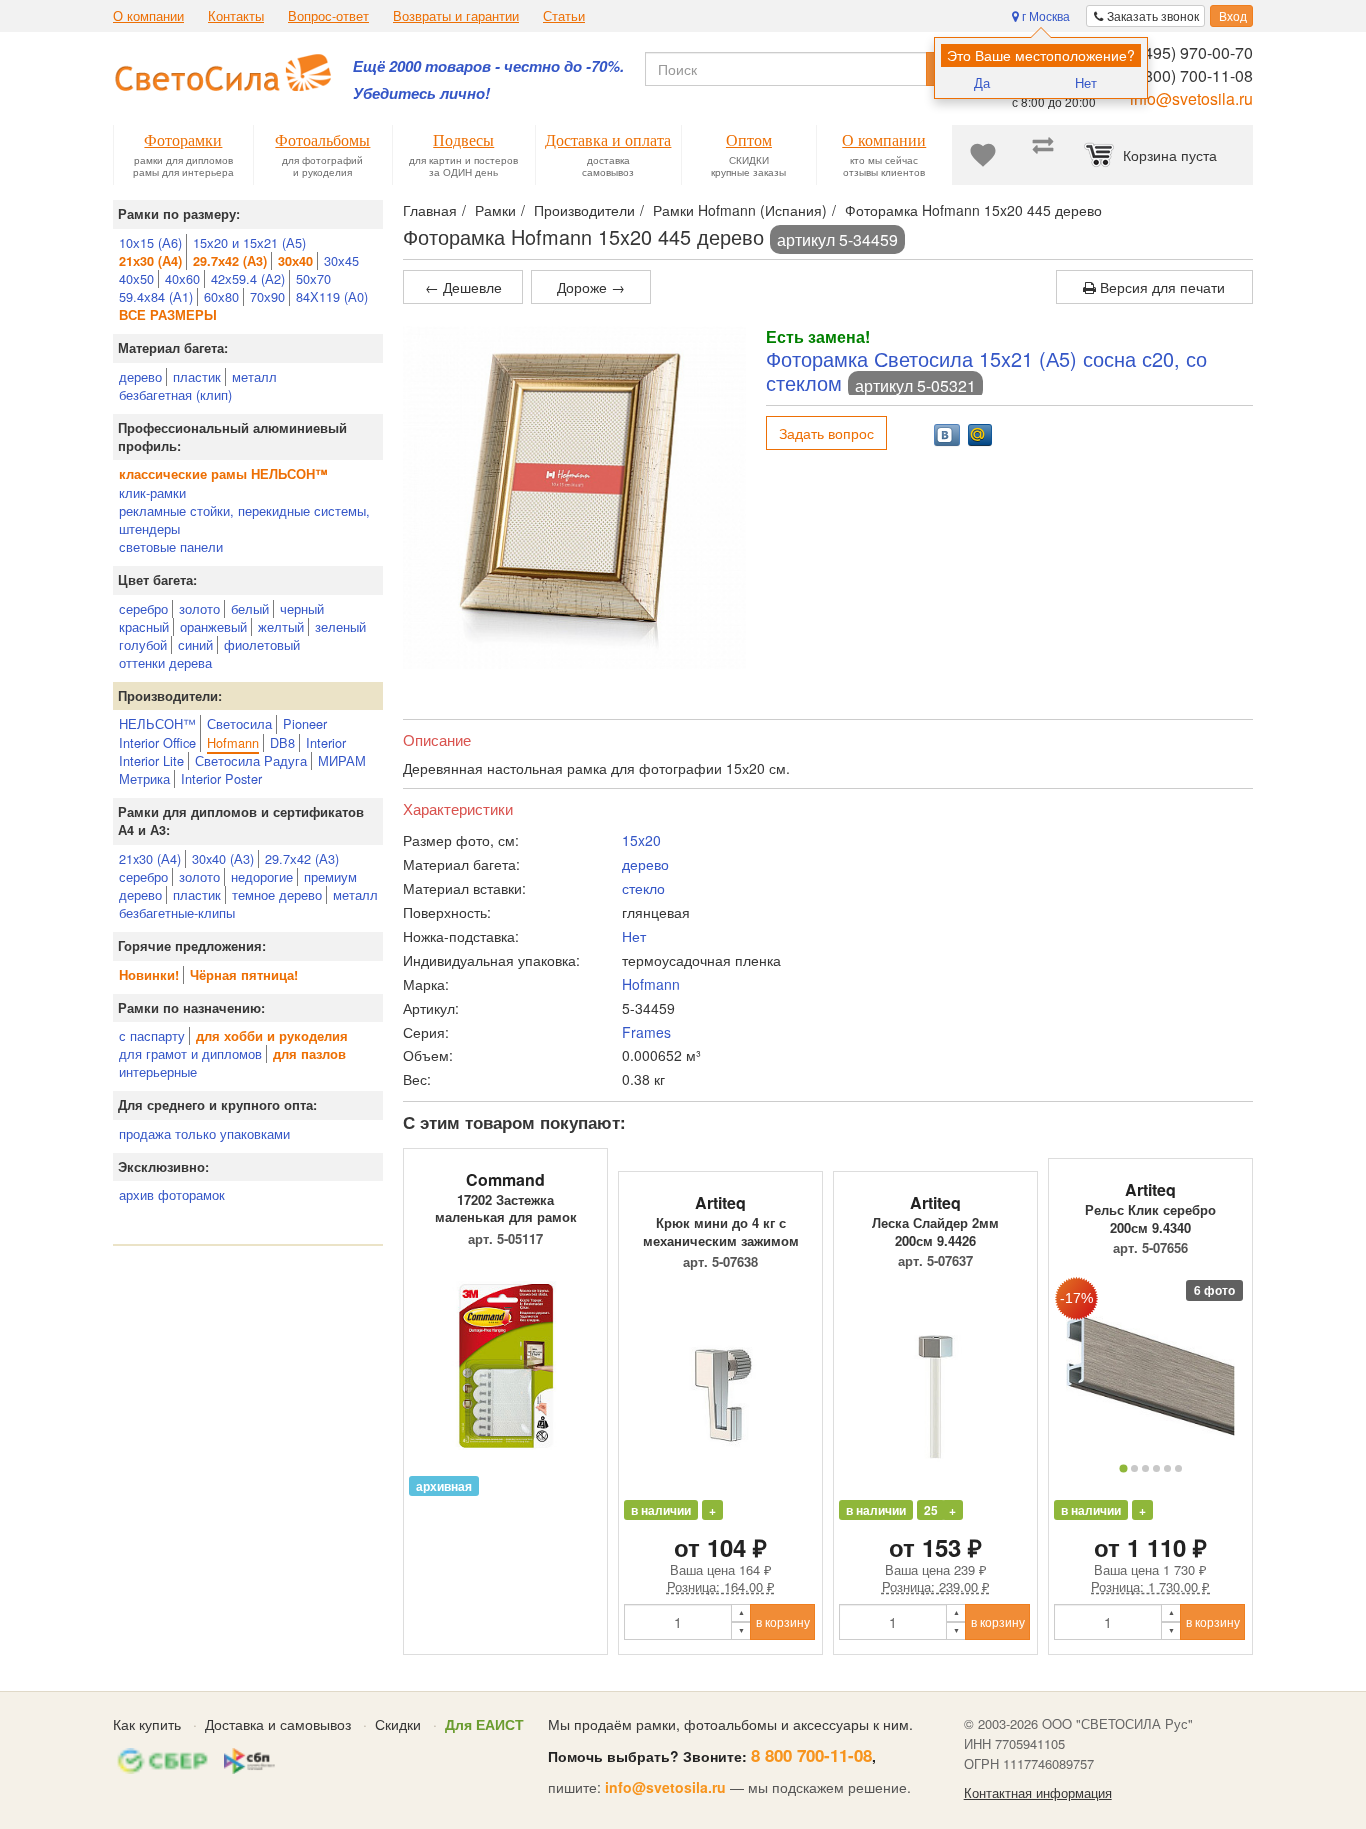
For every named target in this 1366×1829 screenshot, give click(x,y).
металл (254, 376)
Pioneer (305, 723)
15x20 (641, 840)
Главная (430, 210)
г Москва (1044, 15)
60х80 (221, 296)
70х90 (267, 296)
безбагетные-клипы (177, 912)
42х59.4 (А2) (248, 278)
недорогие (262, 876)
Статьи (564, 16)
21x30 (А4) (150, 858)
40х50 (136, 278)
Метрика (144, 778)
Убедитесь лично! (421, 93)
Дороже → (591, 287)
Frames (646, 1032)
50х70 (313, 278)
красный (144, 626)
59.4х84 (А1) (156, 296)
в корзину (783, 1621)
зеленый (340, 626)
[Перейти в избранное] (983, 155)
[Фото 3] (1145, 1468)
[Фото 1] (1123, 1468)
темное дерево (277, 894)
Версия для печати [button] (1160, 287)
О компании (148, 16)
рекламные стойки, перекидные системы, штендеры (244, 519)
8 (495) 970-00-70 (1189, 52)
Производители (584, 210)
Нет (1086, 82)
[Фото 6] (1178, 1468)
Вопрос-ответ (328, 16)
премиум (330, 876)
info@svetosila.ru (1191, 98)
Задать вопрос (826, 433)
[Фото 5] (1167, 1468)
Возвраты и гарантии (456, 16)
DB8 (282, 742)
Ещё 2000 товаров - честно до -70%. (488, 66)
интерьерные (158, 1071)
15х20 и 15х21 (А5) (249, 242)
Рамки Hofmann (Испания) (740, 210)
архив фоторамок (172, 1194)
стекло (643, 888)
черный (302, 608)
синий (195, 644)
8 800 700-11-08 (811, 1755)
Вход (1231, 15)
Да (982, 82)
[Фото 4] (1156, 1468)
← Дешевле (463, 287)
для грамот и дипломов (190, 1053)
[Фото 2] (1134, 1468)
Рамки (495, 210)
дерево (140, 376)
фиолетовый (262, 644)
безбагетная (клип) (175, 394)
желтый (281, 626)
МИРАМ (342, 760)
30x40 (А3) (223, 858)
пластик (197, 376)
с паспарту (152, 1035)
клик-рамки (152, 492)
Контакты (236, 16)
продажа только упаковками (204, 1133)
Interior (326, 742)
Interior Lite (151, 760)
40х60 (182, 278)
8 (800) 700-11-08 (1189, 75)
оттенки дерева (165, 662)
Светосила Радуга (251, 760)
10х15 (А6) (150, 242)
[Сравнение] (1043, 155)
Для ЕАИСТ (484, 1724)
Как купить (147, 1724)
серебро (143, 608)
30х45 (341, 260)
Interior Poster (221, 778)
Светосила (239, 723)
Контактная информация (1038, 1793)
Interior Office (157, 742)
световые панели (171, 546)
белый (250, 608)
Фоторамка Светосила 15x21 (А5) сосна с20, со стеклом (986, 370)
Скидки (398, 1724)
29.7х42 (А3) (302, 858)
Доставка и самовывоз (278, 1724)
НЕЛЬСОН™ (157, 723)
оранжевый (213, 626)
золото (199, 608)
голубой (143, 644)
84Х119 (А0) (332, 296)
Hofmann (233, 742)
